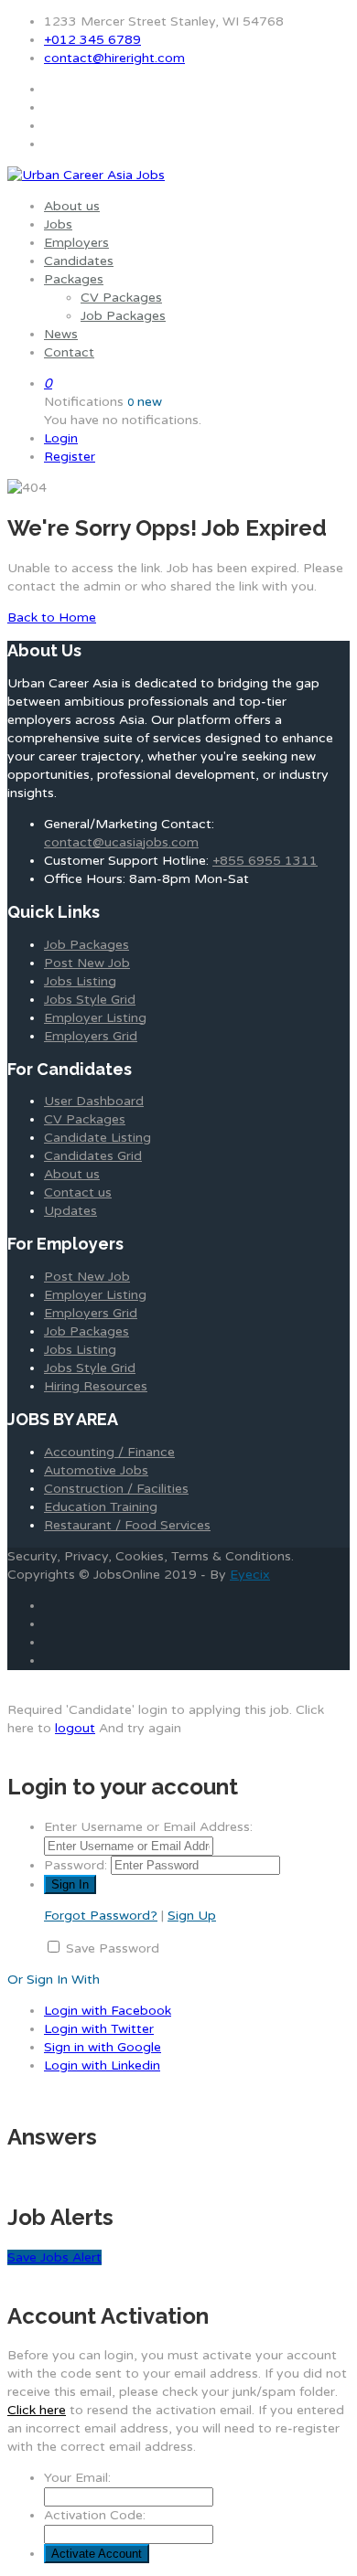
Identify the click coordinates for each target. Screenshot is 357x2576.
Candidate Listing (97, 1138)
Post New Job (87, 963)
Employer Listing (95, 1018)
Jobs (58, 224)
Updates (70, 1211)
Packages (74, 279)
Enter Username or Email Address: (148, 1827)
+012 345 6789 (92, 40)
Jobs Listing (80, 981)
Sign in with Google (103, 2047)
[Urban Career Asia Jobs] (86, 175)
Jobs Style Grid (90, 1000)
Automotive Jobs (96, 1470)
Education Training (101, 1507)
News (61, 334)
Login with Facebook (108, 2011)
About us (72, 206)
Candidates (79, 261)
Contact (69, 352)
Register (70, 457)
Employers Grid (91, 1036)
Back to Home (52, 617)
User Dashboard (94, 1101)
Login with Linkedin (102, 2065)
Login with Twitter (99, 2029)
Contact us (78, 1192)
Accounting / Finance (109, 1452)
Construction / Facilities (116, 1489)
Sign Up (192, 1916)
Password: (76, 1865)
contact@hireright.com (114, 58)
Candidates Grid (93, 1156)
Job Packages (123, 316)
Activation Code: (95, 2515)
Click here (37, 2410)
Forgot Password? (101, 1916)
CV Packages (121, 298)
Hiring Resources (96, 1386)
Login (61, 438)
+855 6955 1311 (265, 861)
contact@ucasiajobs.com (121, 842)
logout (75, 1728)
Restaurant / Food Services (127, 1525)
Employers (76, 243)
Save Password (113, 1948)
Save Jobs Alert (54, 2257)
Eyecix (250, 1575)
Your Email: (77, 2478)
